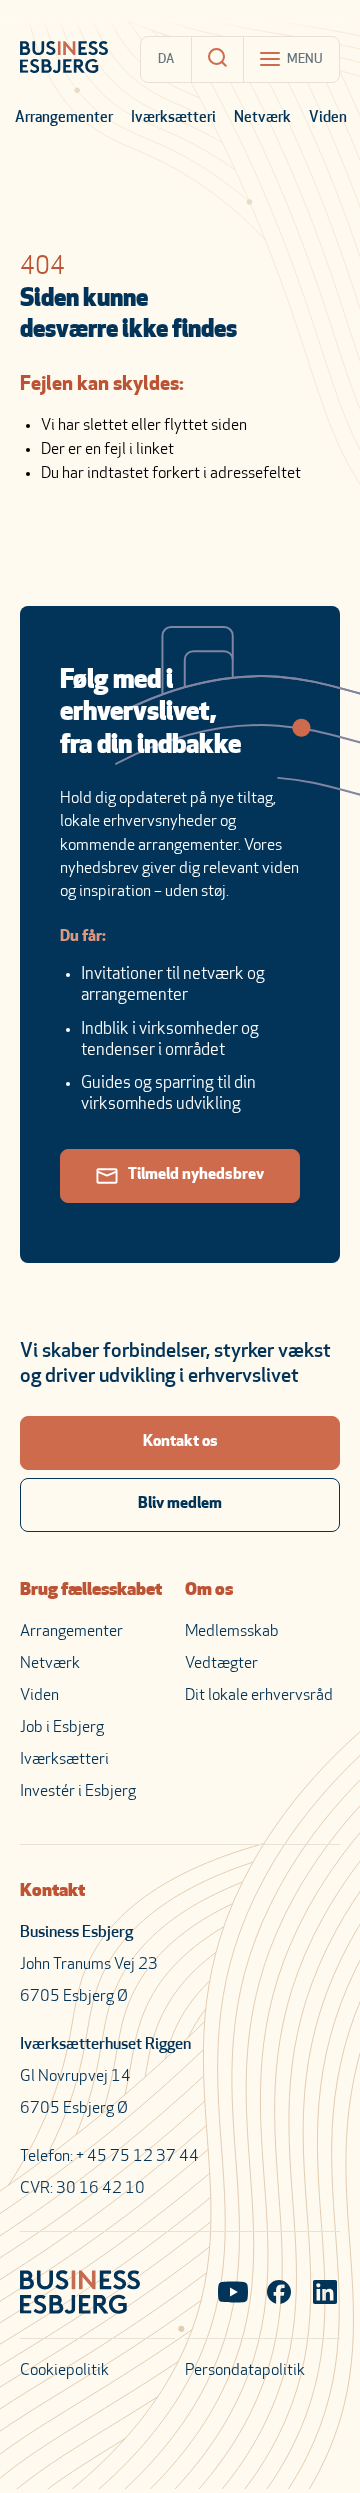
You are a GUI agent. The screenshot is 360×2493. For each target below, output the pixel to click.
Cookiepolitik (64, 2371)
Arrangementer (64, 118)
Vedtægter (221, 1664)
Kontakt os (180, 1442)
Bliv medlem (180, 1504)
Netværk (262, 118)
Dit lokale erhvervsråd (259, 1696)
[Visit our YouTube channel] (233, 2294)
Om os (209, 1591)
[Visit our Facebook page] (279, 2294)
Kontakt (52, 1892)
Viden (328, 118)
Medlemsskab (232, 1632)
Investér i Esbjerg (78, 1792)
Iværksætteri (173, 118)
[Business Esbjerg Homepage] (64, 59)
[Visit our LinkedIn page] (325, 2294)
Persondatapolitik (245, 2371)
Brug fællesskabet (91, 1591)
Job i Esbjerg (62, 1728)
